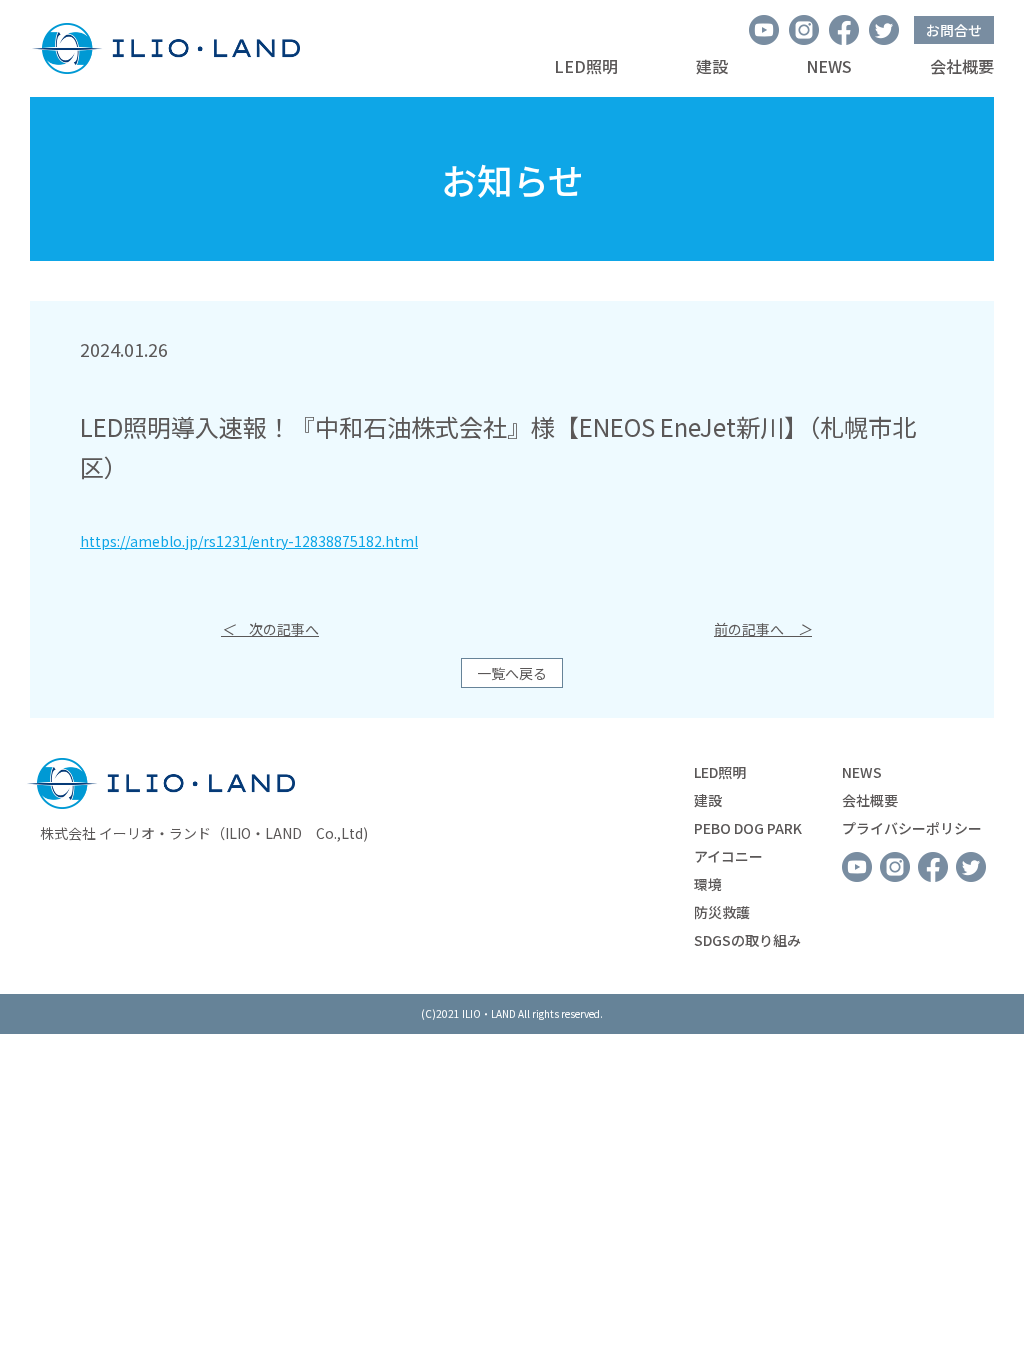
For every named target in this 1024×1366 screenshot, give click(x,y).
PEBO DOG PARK (748, 828)
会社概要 (962, 66)
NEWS (829, 66)
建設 (712, 66)
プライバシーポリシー (912, 828)
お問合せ (954, 30)
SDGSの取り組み (747, 940)
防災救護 (722, 912)
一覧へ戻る (512, 673)
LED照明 (586, 66)
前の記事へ (763, 629)
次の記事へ (270, 629)
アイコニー (728, 856)
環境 (708, 884)
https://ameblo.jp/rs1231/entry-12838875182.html (249, 541)
